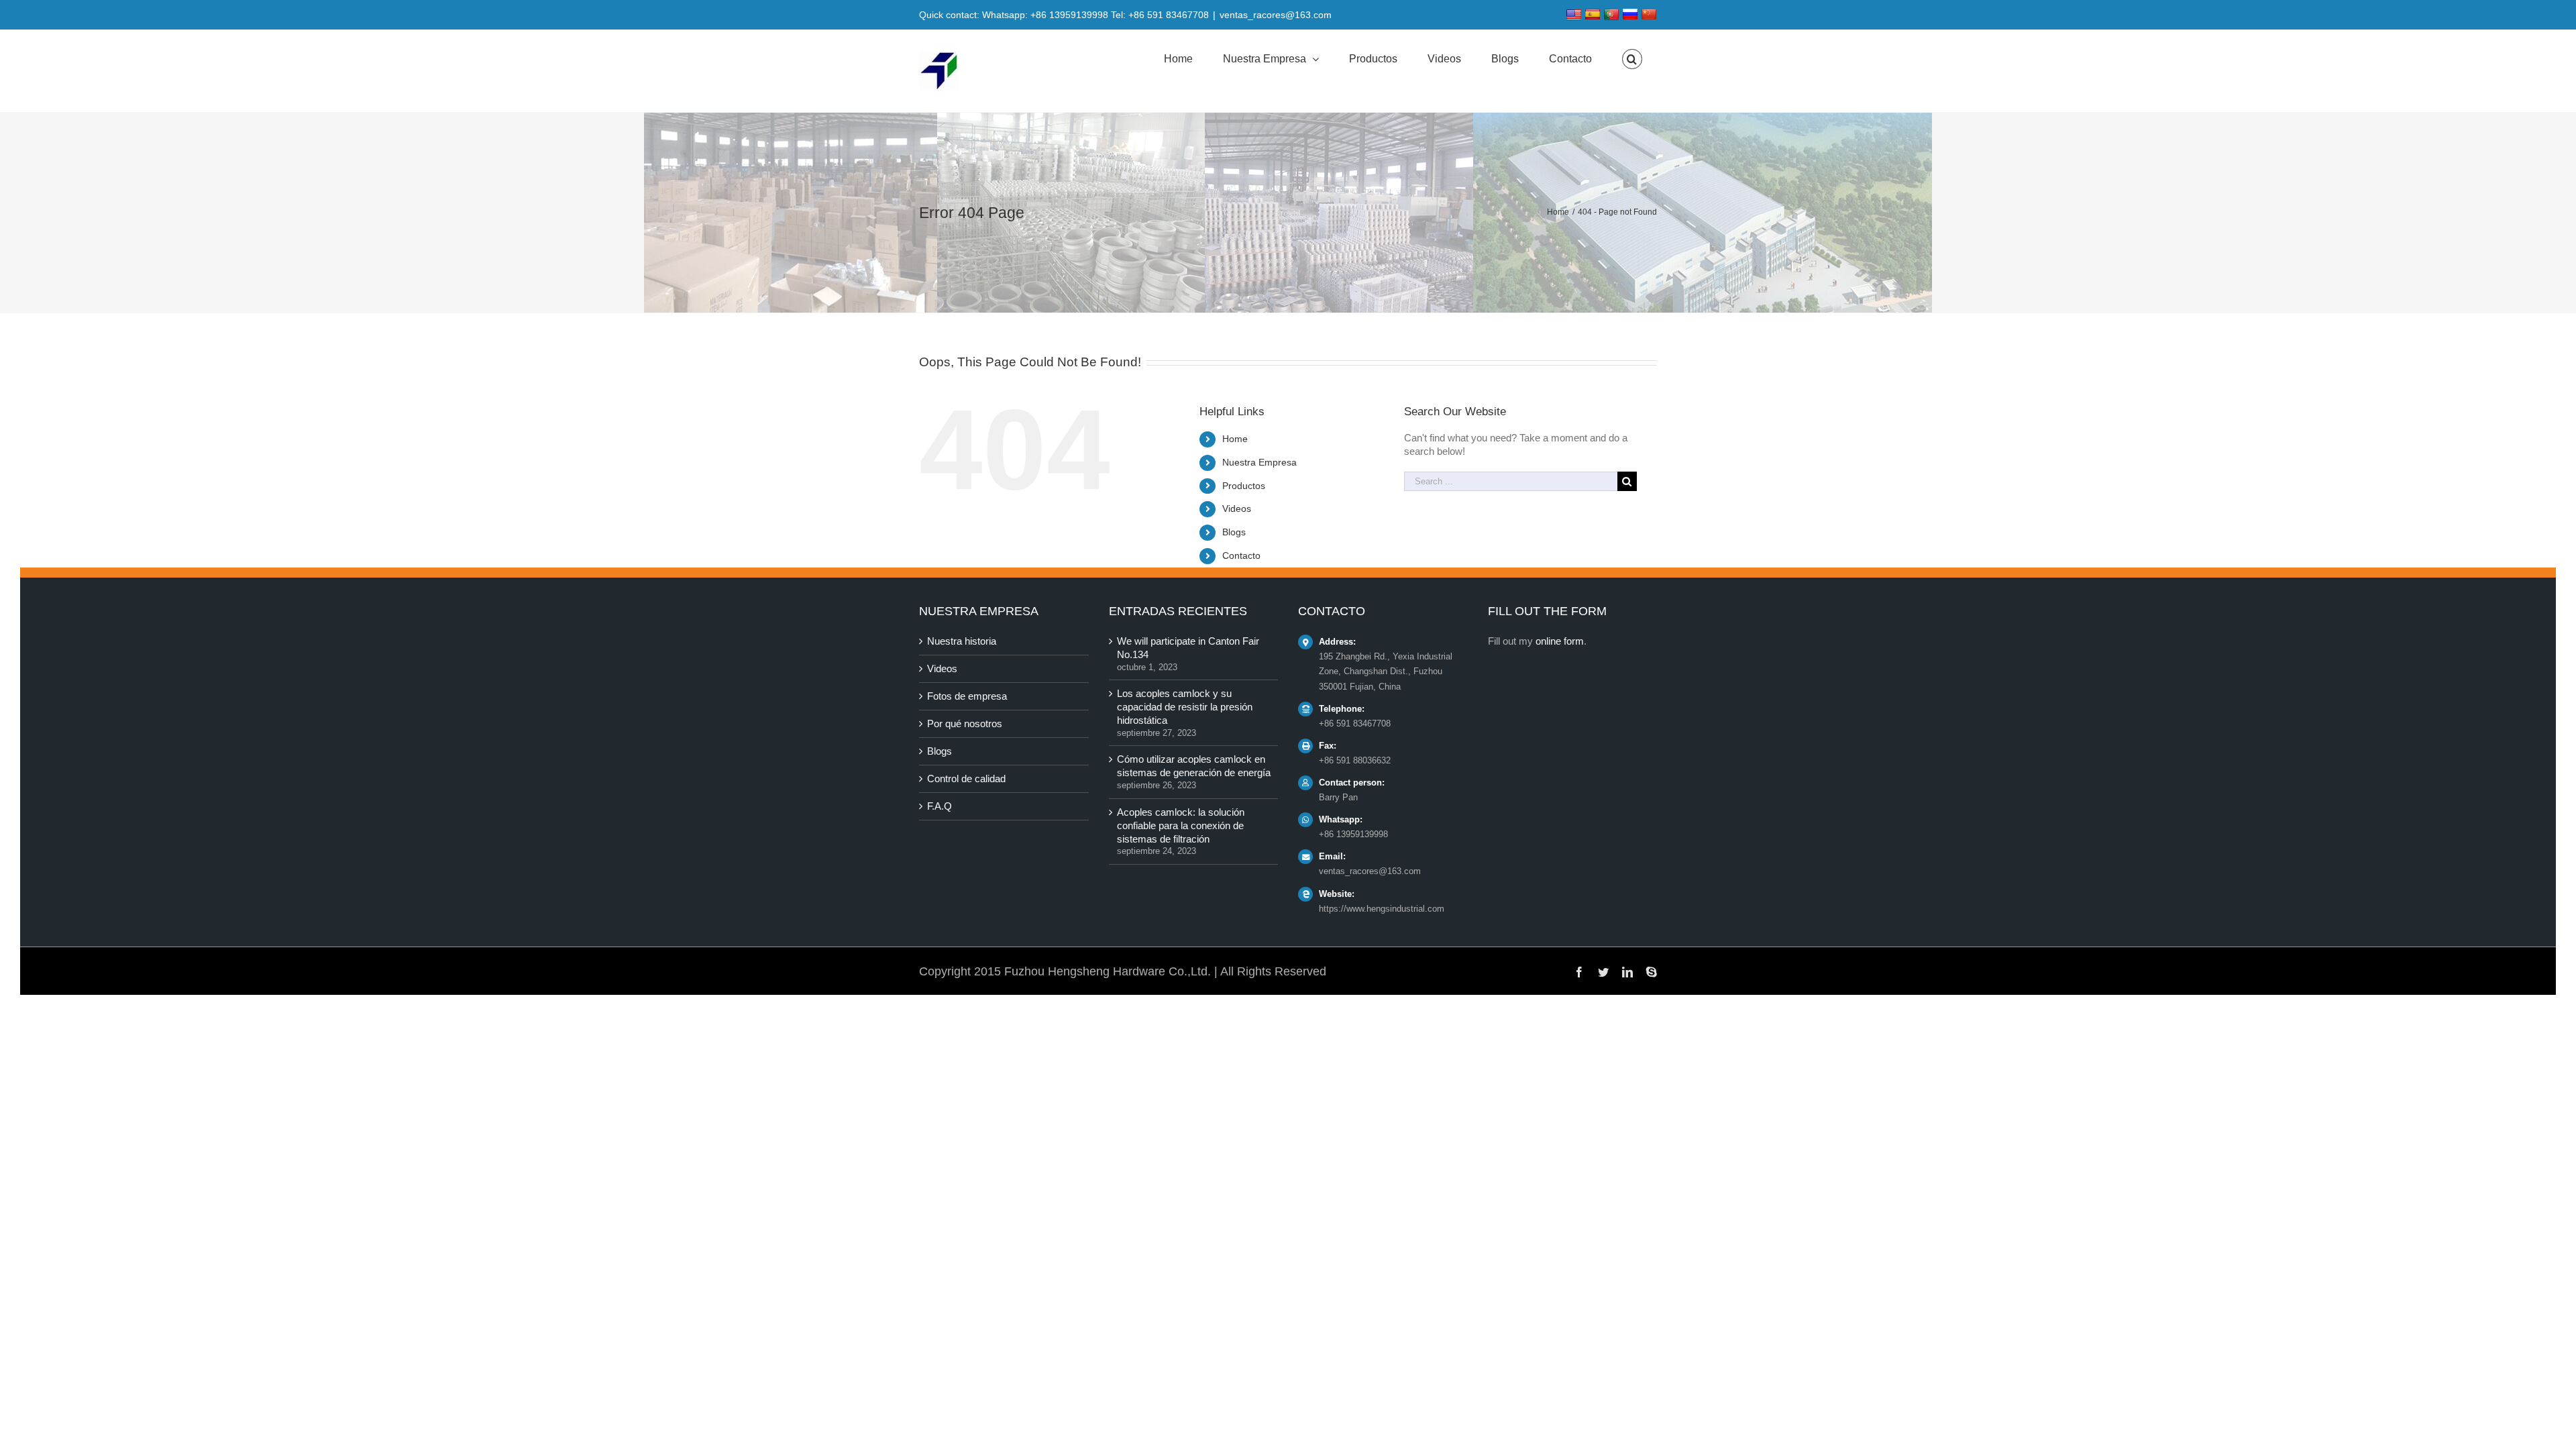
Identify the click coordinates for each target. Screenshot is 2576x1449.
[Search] (1632, 59)
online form (1560, 641)
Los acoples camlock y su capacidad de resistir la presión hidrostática (1185, 707)
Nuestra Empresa (1259, 462)
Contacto (1241, 555)
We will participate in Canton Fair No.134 (1188, 648)
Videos (1237, 508)
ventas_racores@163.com (1276, 15)
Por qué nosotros (965, 723)
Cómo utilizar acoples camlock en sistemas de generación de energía (1194, 766)
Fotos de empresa (967, 696)
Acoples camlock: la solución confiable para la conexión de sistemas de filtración (1181, 825)
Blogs (1234, 532)
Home (1235, 439)
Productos (1244, 486)
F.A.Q (940, 806)
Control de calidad (966, 779)
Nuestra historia (962, 641)
